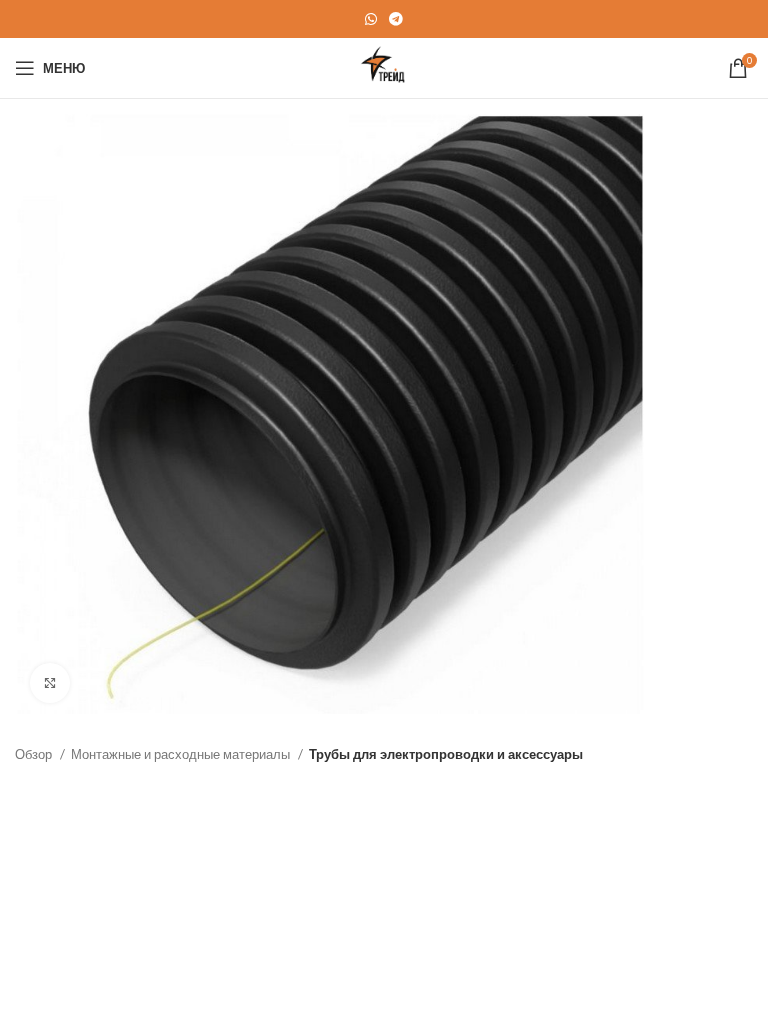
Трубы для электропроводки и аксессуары (446, 754)
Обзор (35, 754)
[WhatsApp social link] (371, 19)
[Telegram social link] (396, 19)
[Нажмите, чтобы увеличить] (50, 683)
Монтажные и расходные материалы (182, 754)
